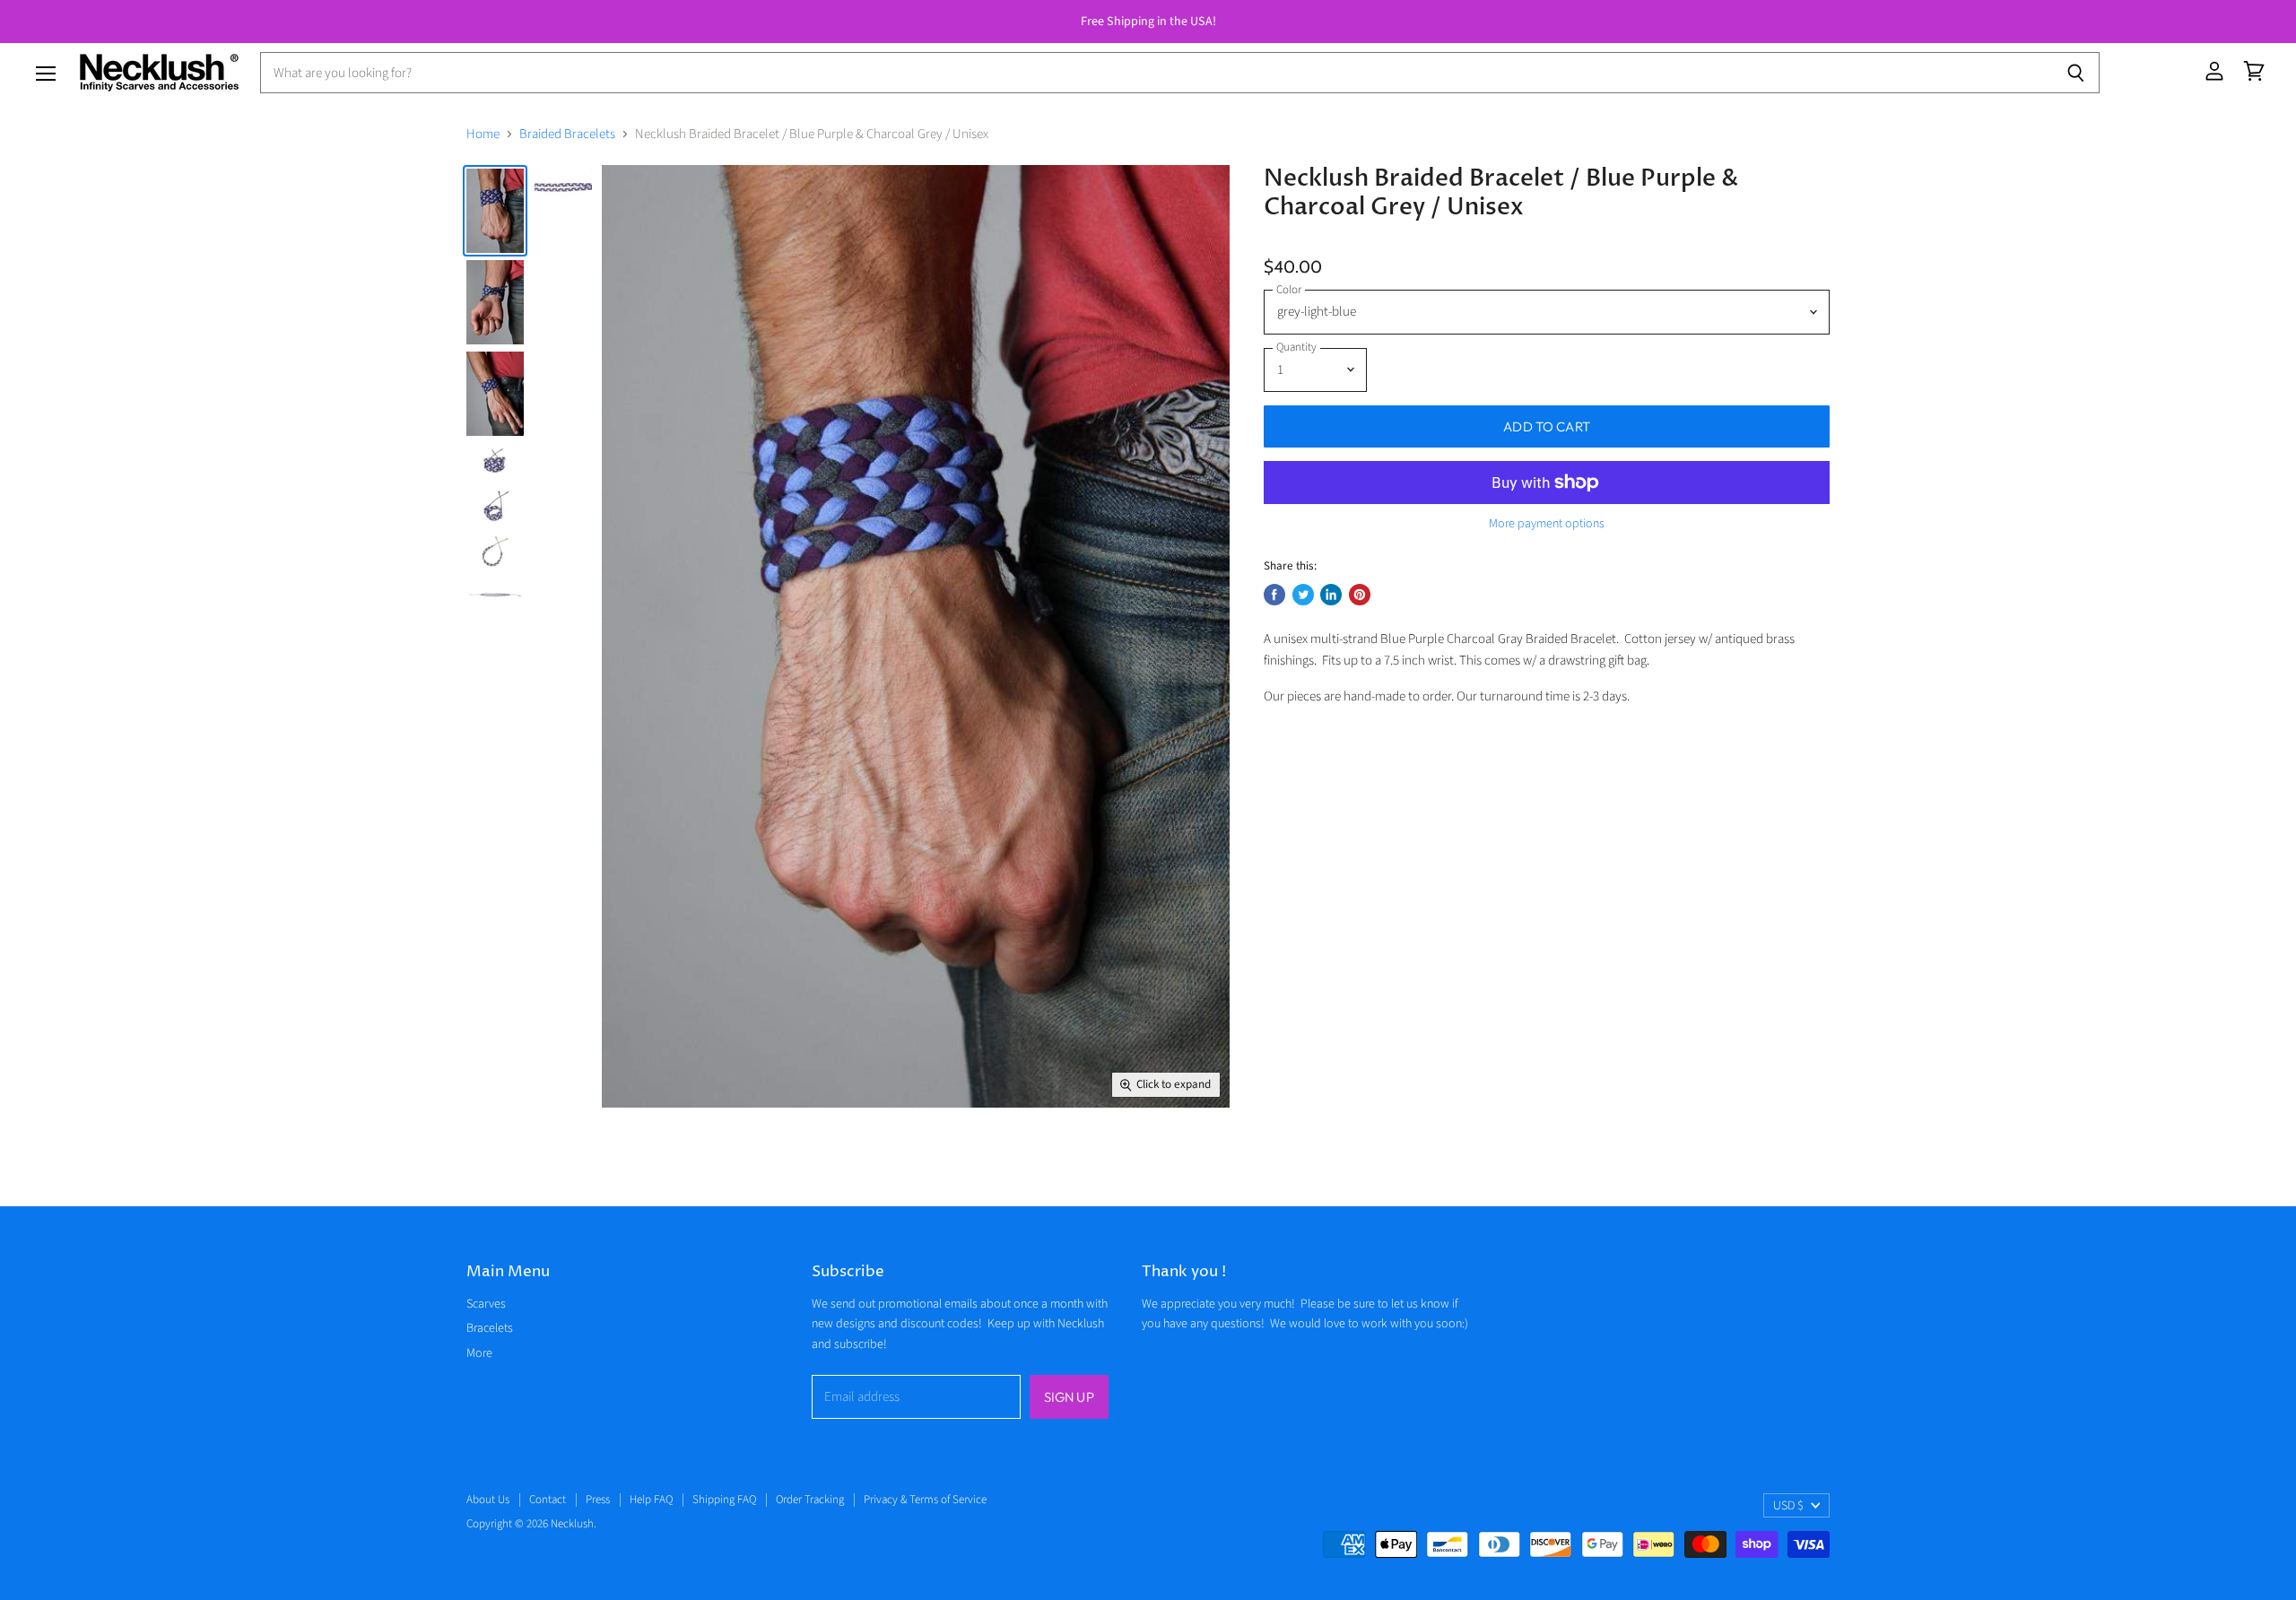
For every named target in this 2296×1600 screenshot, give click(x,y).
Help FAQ (651, 1500)
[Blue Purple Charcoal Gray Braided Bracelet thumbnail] (495, 211)
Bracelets (490, 1328)
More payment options (1547, 524)
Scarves (486, 1304)
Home (483, 134)
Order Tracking (810, 1500)
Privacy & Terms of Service (925, 1500)
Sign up (1069, 1397)
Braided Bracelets (567, 134)
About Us (488, 1500)
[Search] (2076, 73)
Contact (548, 1500)
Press (598, 1500)
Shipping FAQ (724, 1500)
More (479, 1353)
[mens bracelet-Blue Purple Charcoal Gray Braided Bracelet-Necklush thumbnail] (495, 302)
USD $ (1788, 1506)
